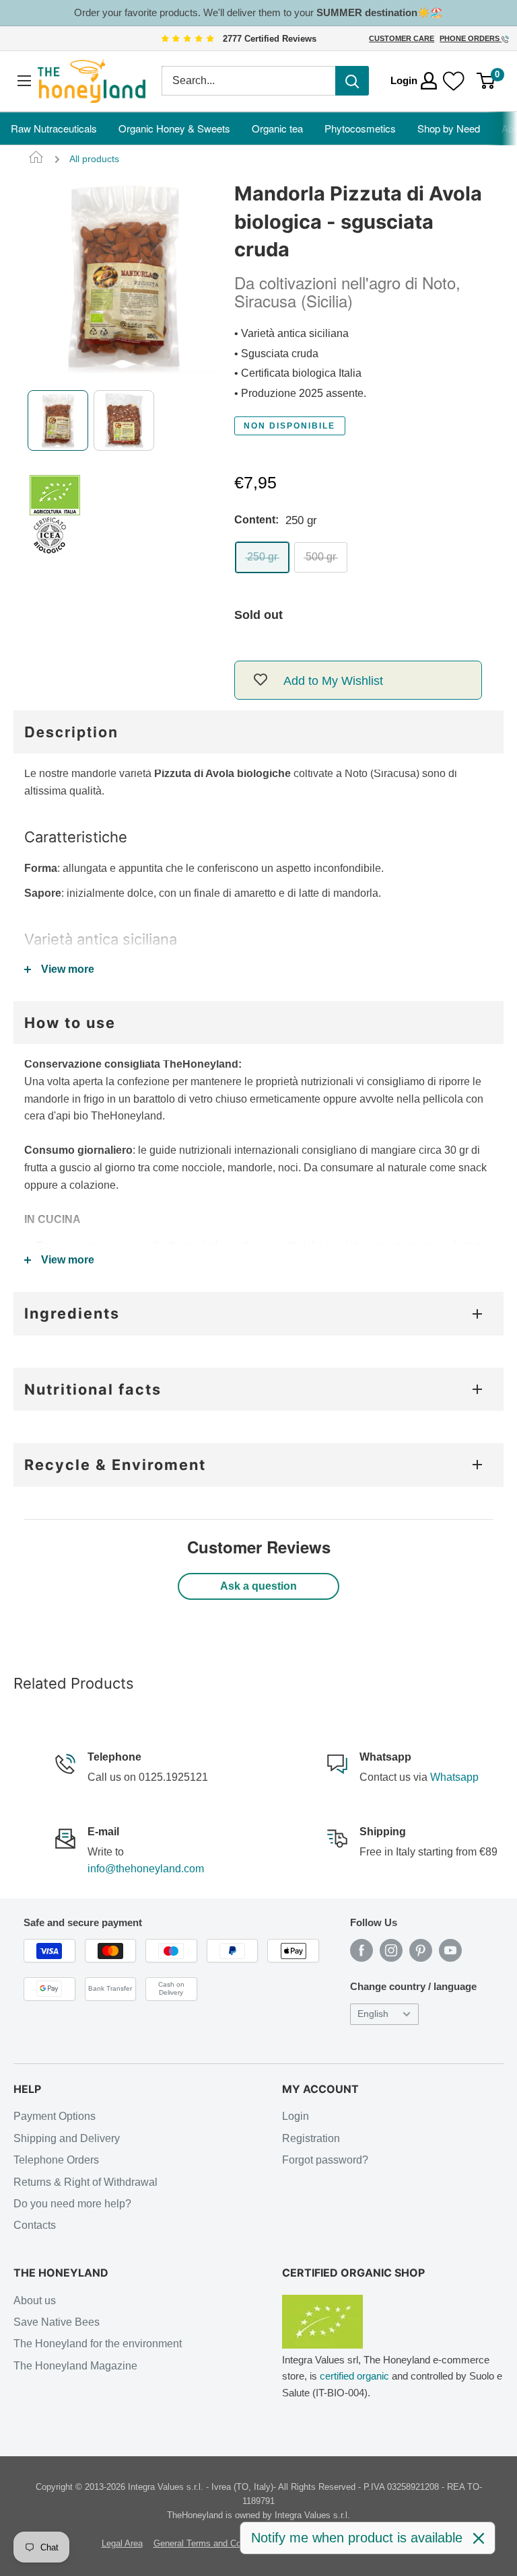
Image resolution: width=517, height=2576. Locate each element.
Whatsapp (454, 1777)
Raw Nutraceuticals (54, 128)
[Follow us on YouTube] (450, 1950)
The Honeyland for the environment (98, 2344)
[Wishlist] (454, 81)
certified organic (354, 2376)
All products (94, 159)
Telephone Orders (56, 2160)
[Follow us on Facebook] (361, 1950)
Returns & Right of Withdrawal (85, 2182)
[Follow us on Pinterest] (421, 1950)
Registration (311, 2138)
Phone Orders (471, 38)
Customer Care (402, 38)
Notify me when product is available (357, 2538)
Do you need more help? (72, 2204)
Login (296, 2116)
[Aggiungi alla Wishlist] (261, 680)
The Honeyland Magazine (75, 2366)
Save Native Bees (57, 2322)
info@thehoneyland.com (146, 1869)
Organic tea (277, 128)
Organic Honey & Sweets (174, 128)
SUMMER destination (367, 12)
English (373, 2014)
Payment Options (55, 2116)
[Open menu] (24, 81)
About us (35, 2301)
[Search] (352, 81)
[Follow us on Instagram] (391, 1950)
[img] (188, 39)
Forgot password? (325, 2160)
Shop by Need (449, 128)
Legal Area (122, 2543)
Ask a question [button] (258, 1586)
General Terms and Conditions (212, 2543)
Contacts (35, 2225)
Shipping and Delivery (67, 2138)
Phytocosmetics (360, 128)
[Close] (479, 2538)
